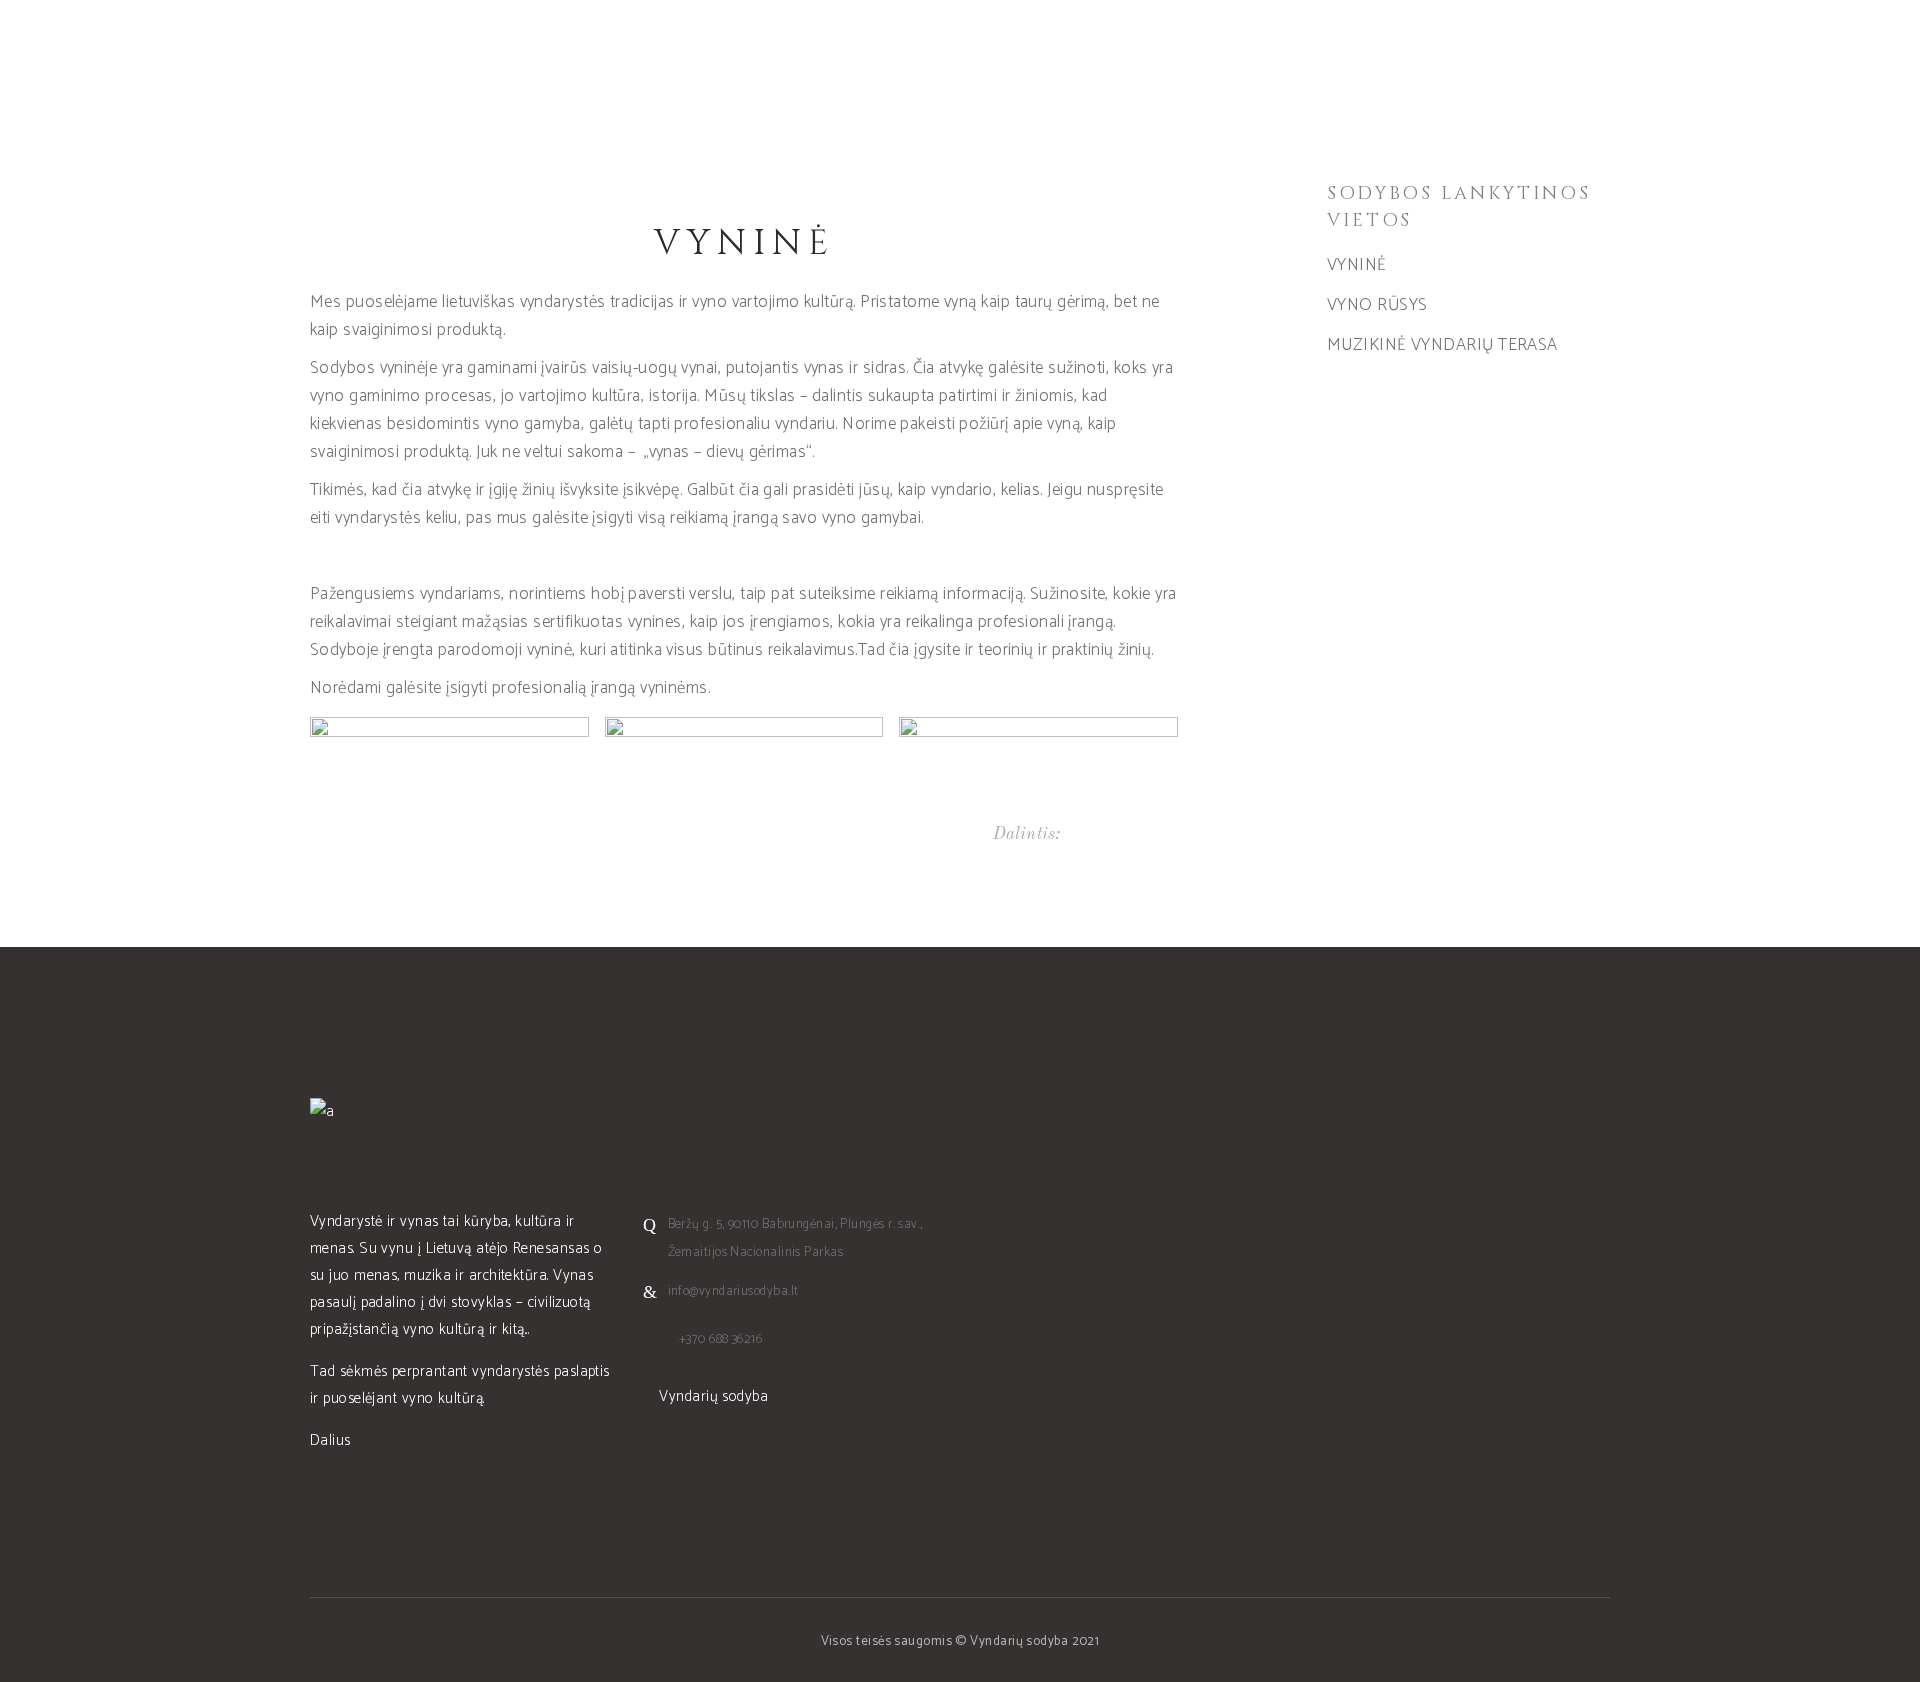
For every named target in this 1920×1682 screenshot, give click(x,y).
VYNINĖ (1357, 265)
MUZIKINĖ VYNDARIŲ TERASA (1442, 345)
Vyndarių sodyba (711, 1396)
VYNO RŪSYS (1377, 305)
